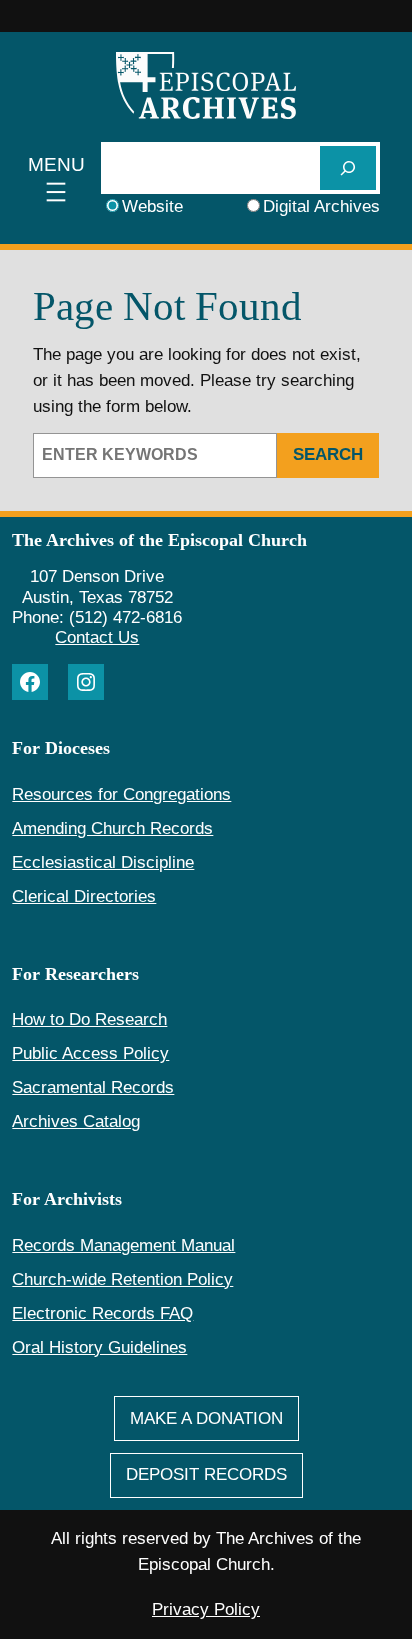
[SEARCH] (348, 167)
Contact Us (97, 637)
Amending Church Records (112, 828)
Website (152, 206)
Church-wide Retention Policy (122, 1279)
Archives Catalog (76, 1121)
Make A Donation (206, 1418)
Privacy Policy (206, 1609)
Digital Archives (321, 206)
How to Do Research (89, 1019)
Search (328, 454)
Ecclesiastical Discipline (103, 862)
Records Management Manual (123, 1245)
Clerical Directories (84, 896)
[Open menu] (56, 181)
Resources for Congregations (121, 794)
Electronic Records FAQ (102, 1313)
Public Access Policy (90, 1053)
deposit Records (206, 1474)
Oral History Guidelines (99, 1347)
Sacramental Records (93, 1087)
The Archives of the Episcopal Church (159, 540)
